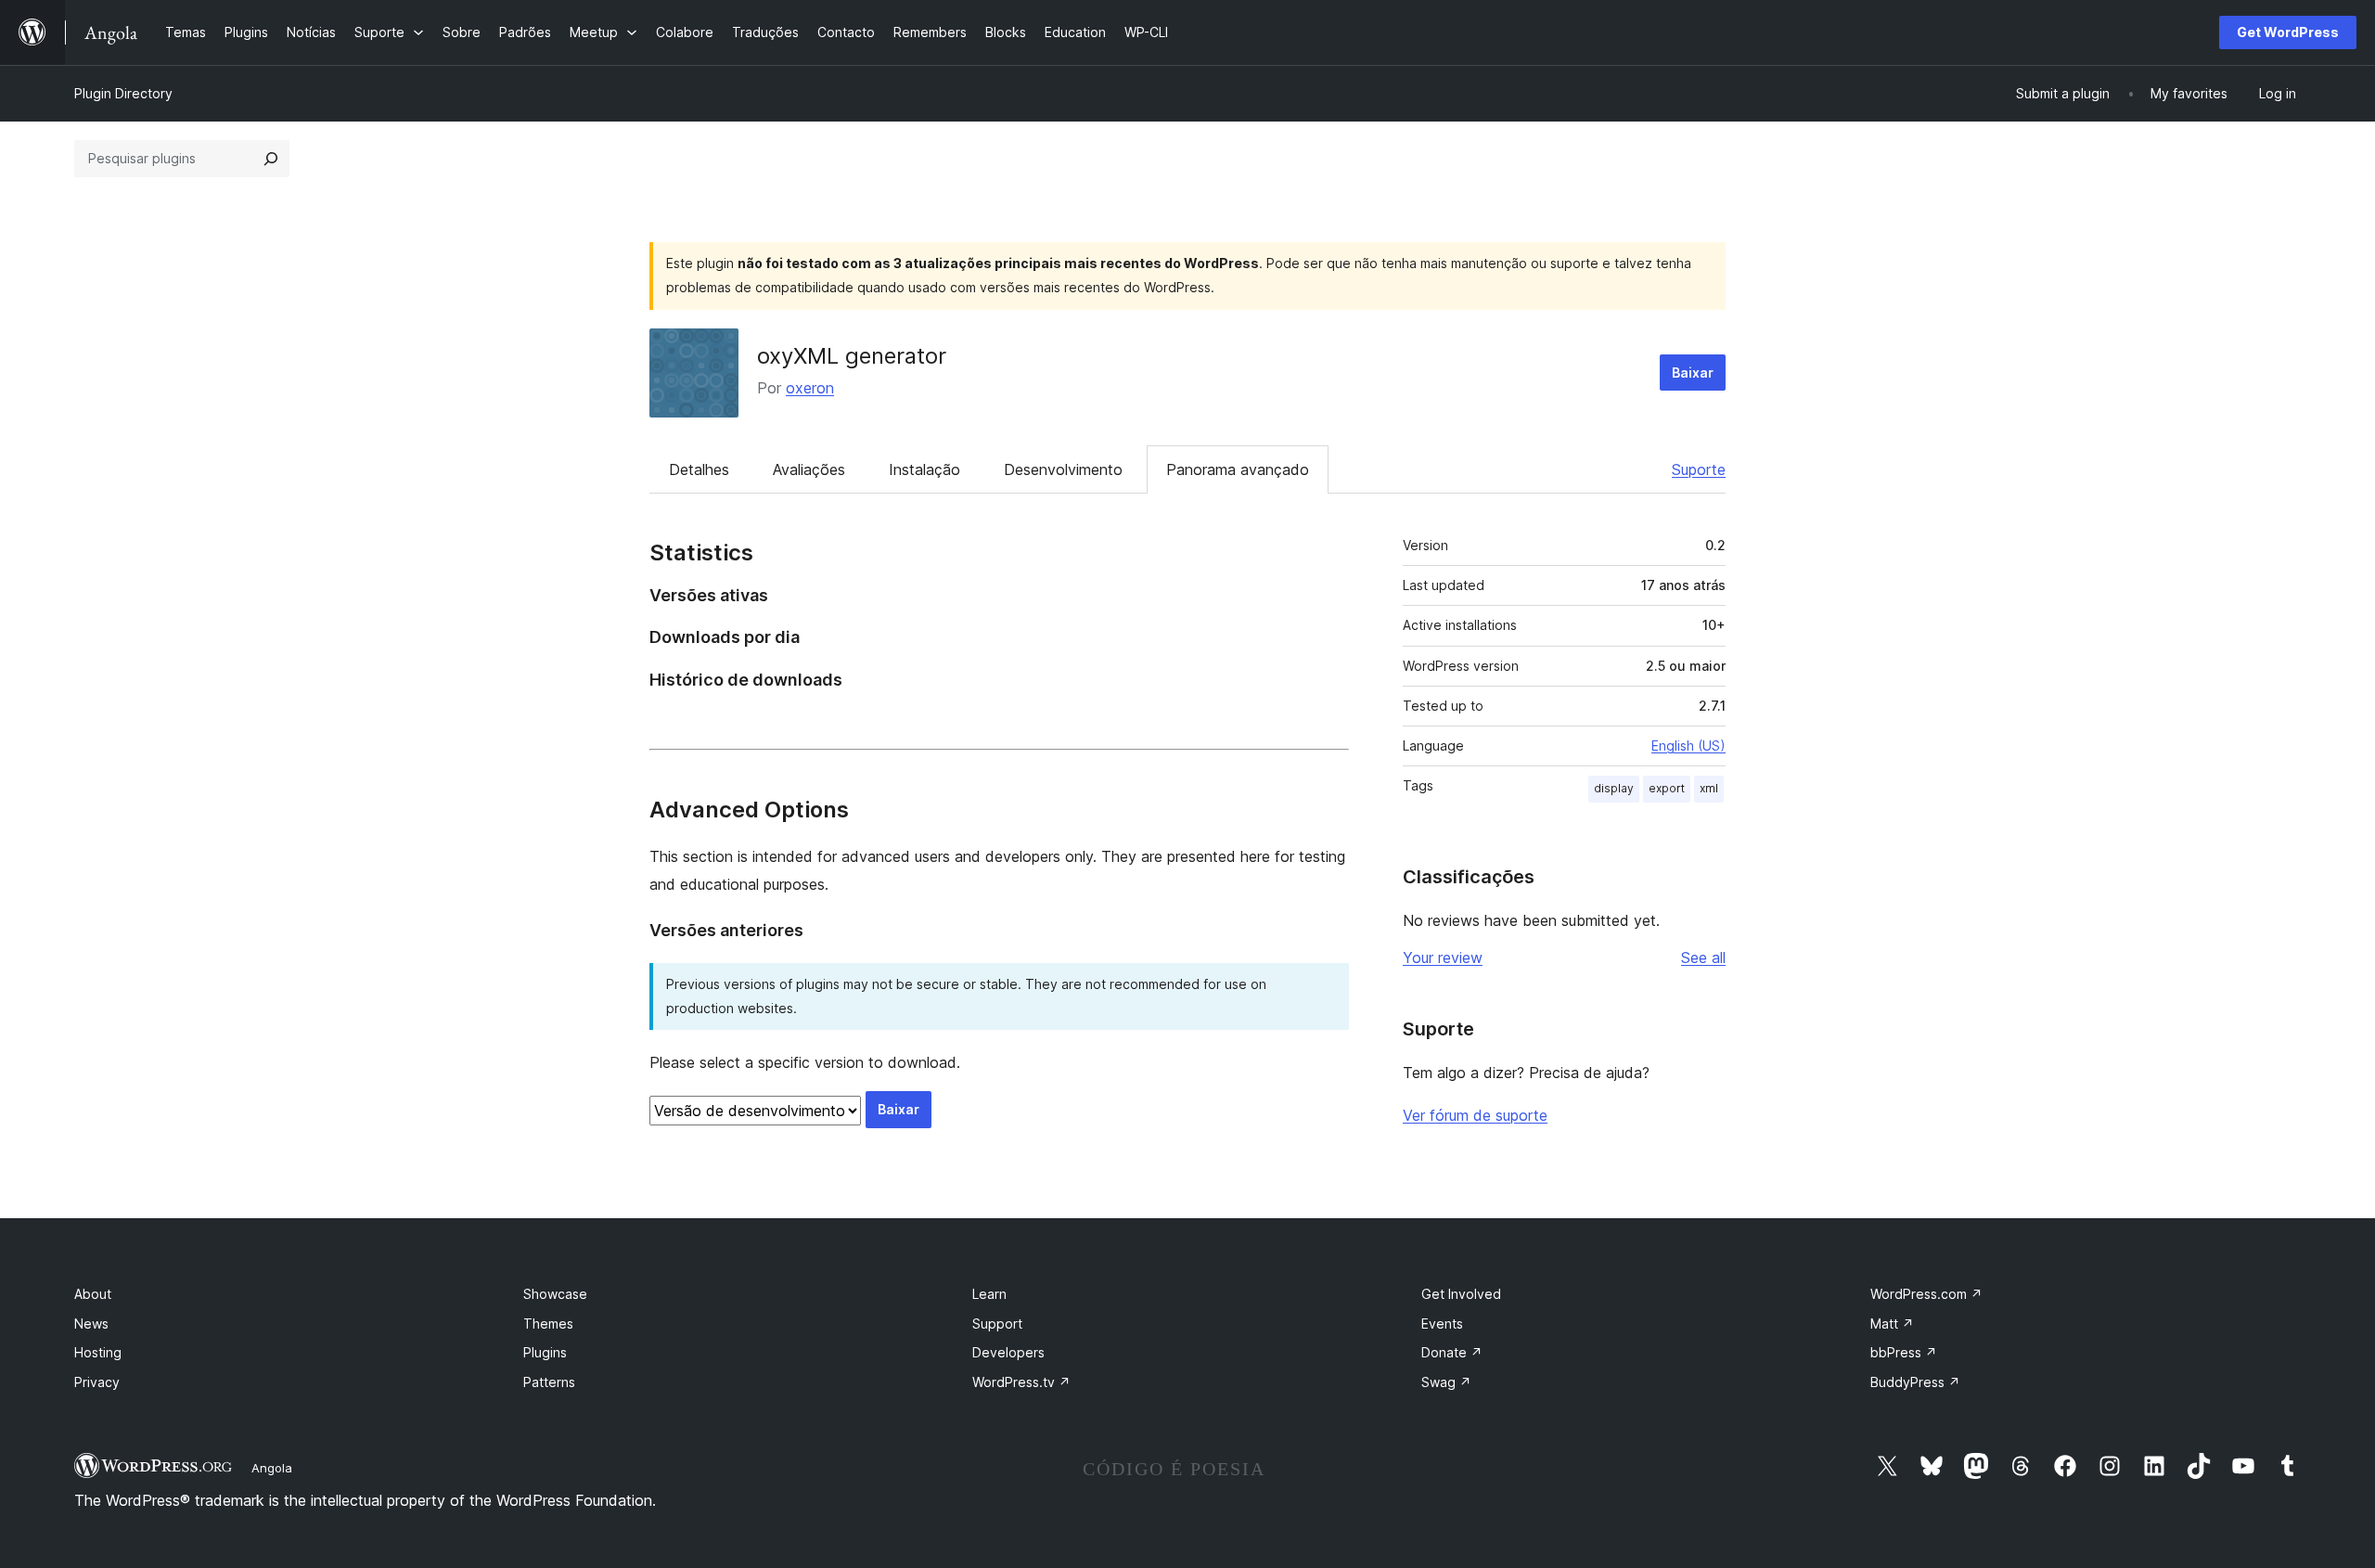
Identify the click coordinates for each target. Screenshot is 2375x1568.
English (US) (1688, 745)
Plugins (545, 1352)
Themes (548, 1324)
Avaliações (809, 469)
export (1667, 788)
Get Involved (1461, 1294)
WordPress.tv (1021, 1382)
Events (1442, 1324)
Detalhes (699, 469)
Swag (1446, 1382)
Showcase (555, 1294)
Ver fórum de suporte (1475, 1115)
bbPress (1904, 1352)
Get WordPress (2288, 32)
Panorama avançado (1238, 469)
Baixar (1693, 373)
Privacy (97, 1382)
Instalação (924, 469)
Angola (272, 1468)
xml (1709, 788)
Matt (1892, 1324)
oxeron (810, 388)
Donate (1452, 1352)
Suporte (1699, 469)
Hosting (98, 1352)
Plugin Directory (123, 93)
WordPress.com (1926, 1294)
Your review (1443, 958)
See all (1703, 958)
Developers (1008, 1352)
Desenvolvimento (1063, 469)
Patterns (549, 1382)
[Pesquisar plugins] (271, 159)
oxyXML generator (852, 356)
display (1614, 788)
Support (997, 1324)
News (91, 1324)
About (93, 1294)
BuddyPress (1915, 1382)
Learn (989, 1294)
